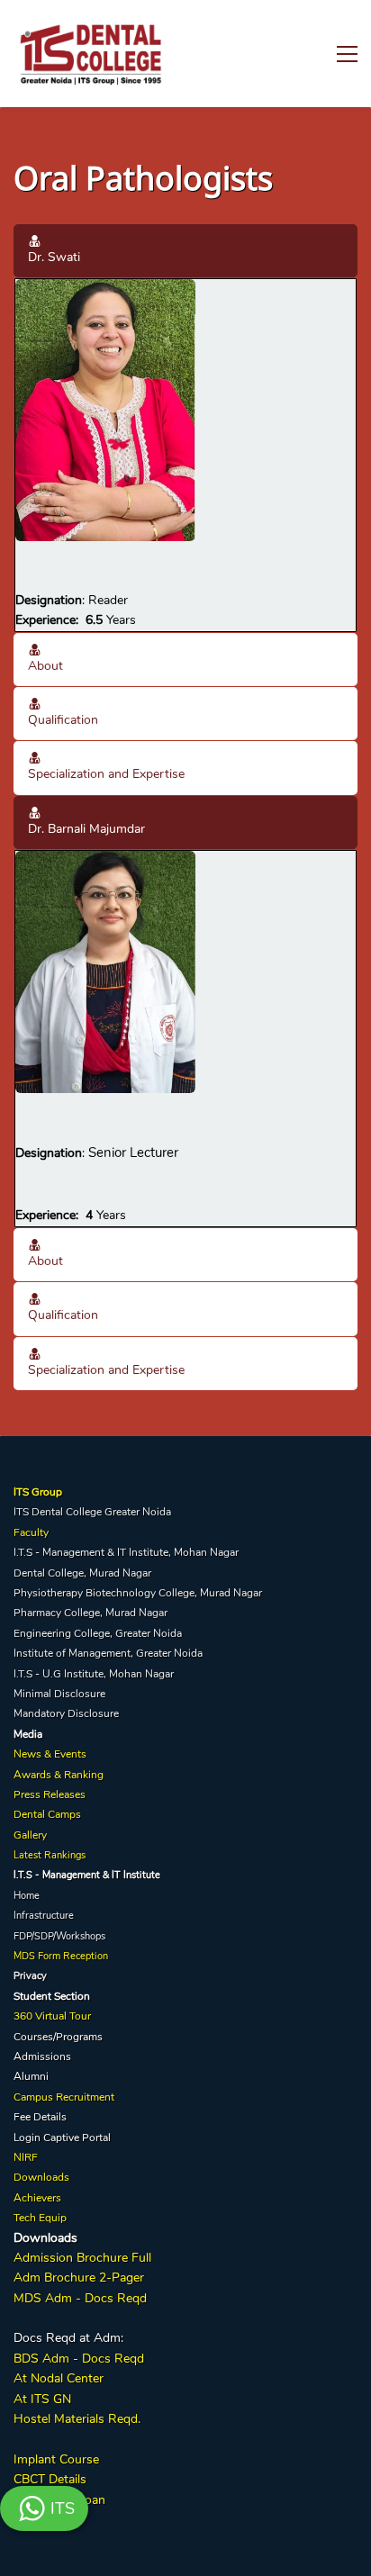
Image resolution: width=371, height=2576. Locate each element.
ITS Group (38, 1492)
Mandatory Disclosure (66, 1713)
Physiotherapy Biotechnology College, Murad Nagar (138, 1593)
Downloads (41, 2177)
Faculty (31, 1532)
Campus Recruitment (64, 2097)
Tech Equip (40, 2218)
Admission (43, 2258)
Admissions (42, 2056)
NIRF (26, 2157)
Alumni (31, 2076)
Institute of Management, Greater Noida (108, 1653)
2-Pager (120, 2278)
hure (83, 2278)
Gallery (30, 1835)
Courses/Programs (58, 2037)
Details (66, 2479)
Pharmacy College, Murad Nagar (90, 1613)
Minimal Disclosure (59, 1694)
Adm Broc (42, 2278)
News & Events (50, 1754)
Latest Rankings (50, 1855)
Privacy (30, 1976)
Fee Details (40, 2117)
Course (77, 2459)
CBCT (29, 2479)
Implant (35, 2459)
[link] (105, 289)
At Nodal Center (59, 2378)
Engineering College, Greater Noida (98, 1633)
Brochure (102, 2258)
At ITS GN (42, 2399)
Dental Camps (47, 1814)
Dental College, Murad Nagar (82, 1573)
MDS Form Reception (61, 1956)
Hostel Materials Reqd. (77, 2419)
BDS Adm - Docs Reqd (79, 2359)
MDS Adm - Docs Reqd (80, 2298)
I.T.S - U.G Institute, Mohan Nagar (94, 1674)
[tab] (185, 251)
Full (140, 2258)
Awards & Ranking (59, 1775)
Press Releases (50, 1794)
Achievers (37, 2198)
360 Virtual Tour (52, 2016)
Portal (96, 2138)
